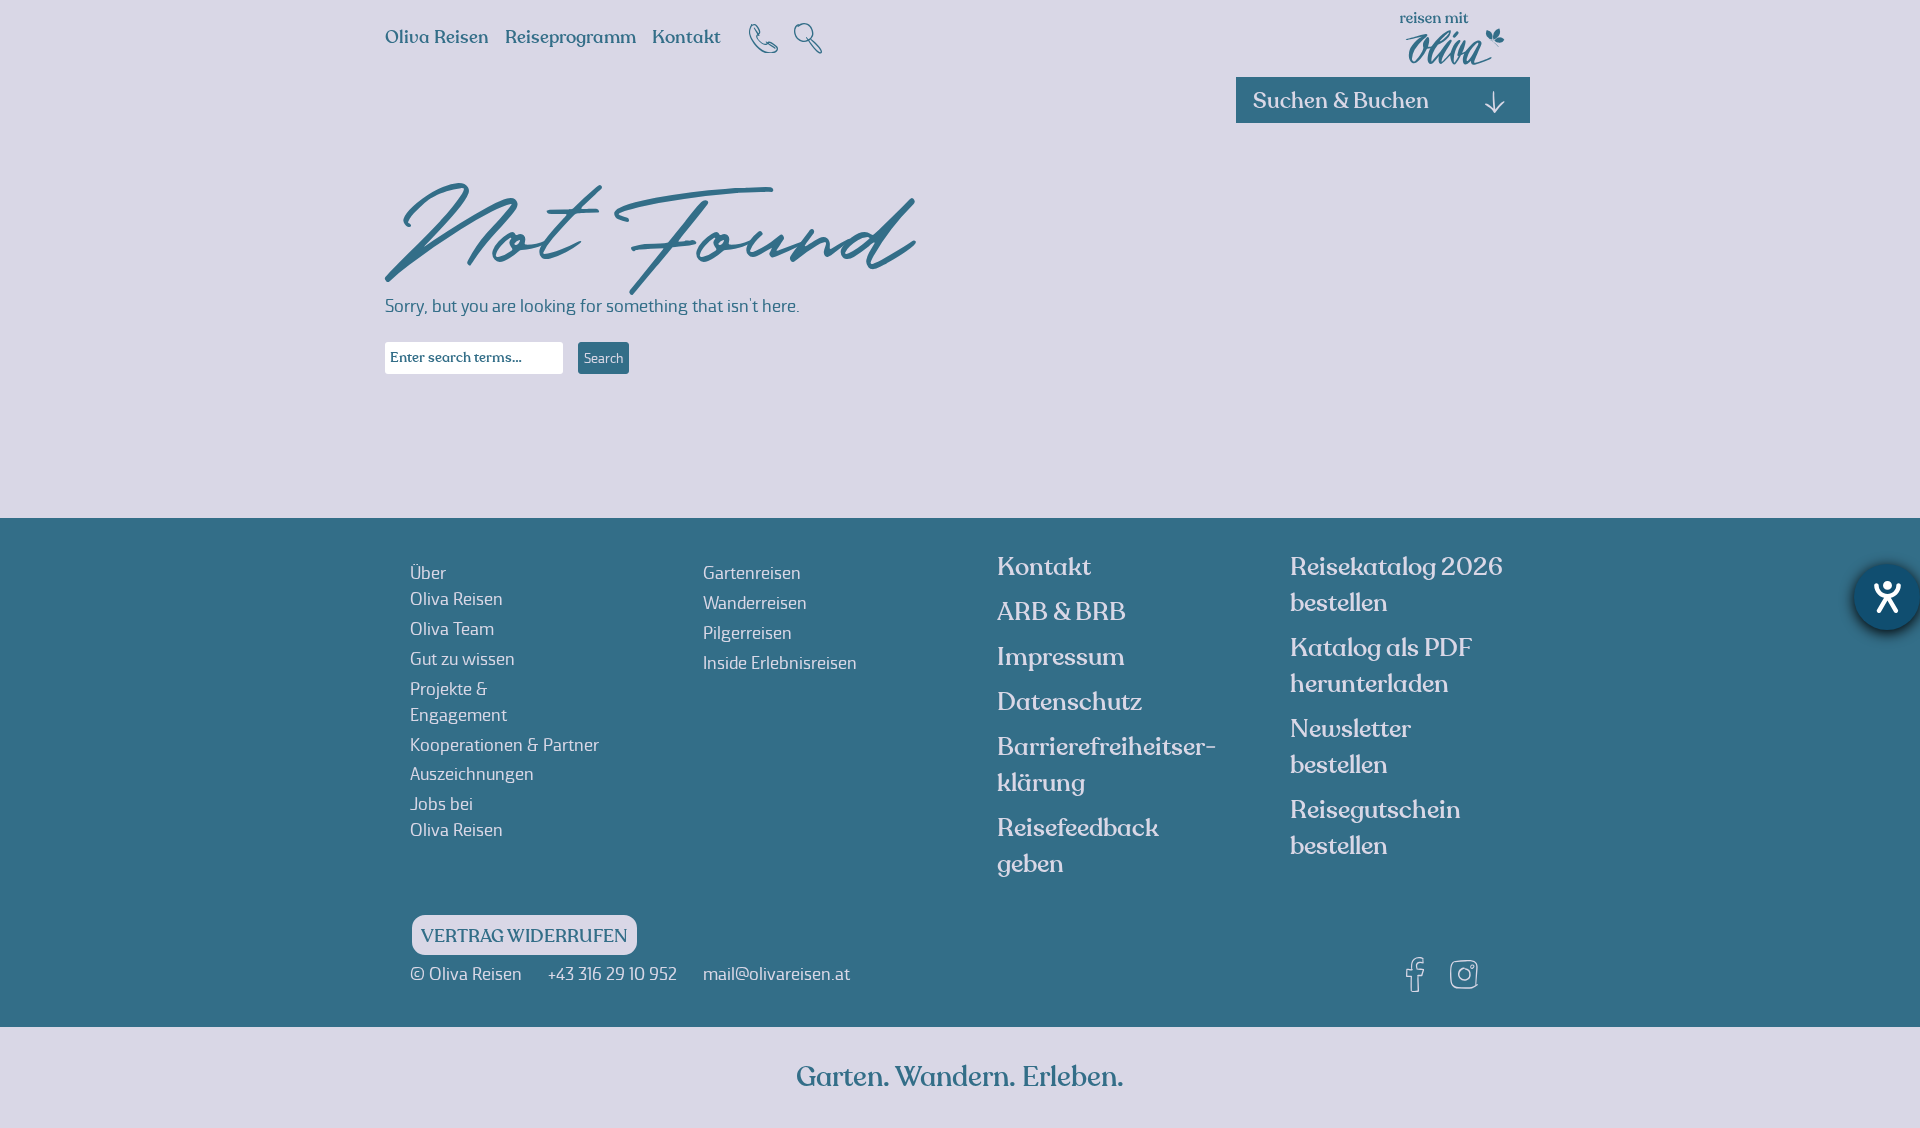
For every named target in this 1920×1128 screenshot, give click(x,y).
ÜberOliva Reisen (456, 586)
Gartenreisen (752, 573)
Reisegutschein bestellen (1375, 828)
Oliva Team (452, 629)
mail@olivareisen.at (776, 974)
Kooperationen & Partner (504, 745)
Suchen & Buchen (1341, 101)
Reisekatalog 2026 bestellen (1396, 585)
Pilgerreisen (747, 633)
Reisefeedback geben (1078, 846)
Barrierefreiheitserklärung (1106, 765)
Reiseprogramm (570, 37)
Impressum (1061, 657)
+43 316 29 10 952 (612, 974)
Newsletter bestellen (1350, 747)
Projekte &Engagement (458, 702)
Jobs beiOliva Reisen (456, 817)
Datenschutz (1069, 702)
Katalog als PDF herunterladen (1380, 666)
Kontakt (686, 37)
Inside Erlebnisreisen (780, 663)
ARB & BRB (1061, 612)
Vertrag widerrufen (524, 936)
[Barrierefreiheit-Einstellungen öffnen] (1887, 597)
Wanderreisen (755, 603)
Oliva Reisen (437, 37)
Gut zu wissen (462, 659)
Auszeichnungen (472, 774)
